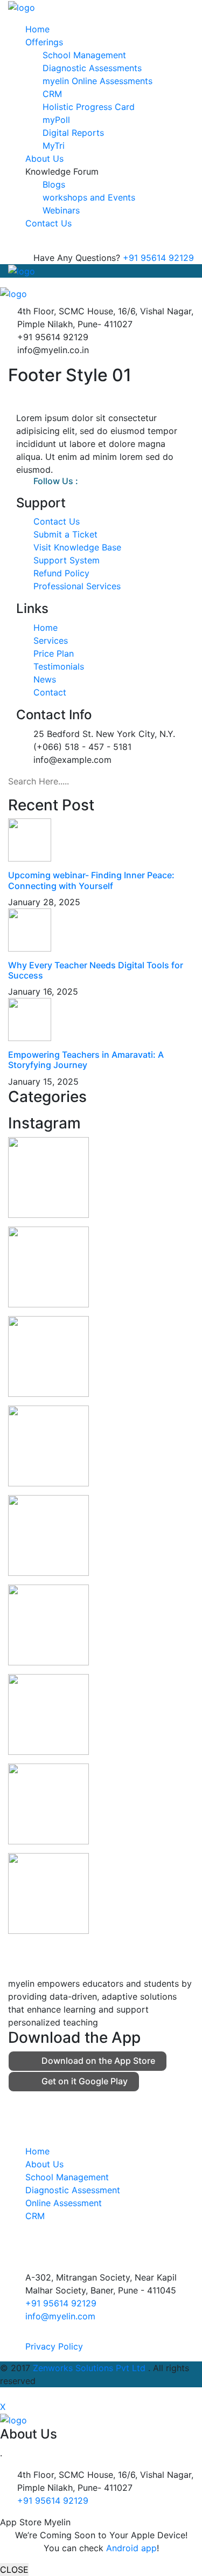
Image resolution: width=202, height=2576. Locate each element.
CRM (52, 94)
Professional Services (77, 586)
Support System (67, 560)
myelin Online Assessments (97, 81)
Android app (131, 2548)
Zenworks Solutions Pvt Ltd (90, 2368)
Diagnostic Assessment (73, 2190)
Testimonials (59, 666)
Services (51, 640)
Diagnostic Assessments (92, 68)
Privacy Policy (54, 2346)
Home (37, 29)
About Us (44, 159)
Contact (50, 692)
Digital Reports (73, 133)
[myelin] (22, 6)
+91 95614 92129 (158, 258)
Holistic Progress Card (89, 107)
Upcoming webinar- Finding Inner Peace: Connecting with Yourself (91, 880)
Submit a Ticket (65, 534)
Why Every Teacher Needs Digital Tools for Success (96, 970)
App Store (98, 2061)
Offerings (44, 42)
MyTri (54, 146)
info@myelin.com (60, 2316)
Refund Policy (61, 573)
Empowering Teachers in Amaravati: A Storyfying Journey (86, 1060)
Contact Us (48, 223)
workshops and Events (89, 197)
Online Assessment (64, 2203)
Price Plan (54, 653)
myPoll (56, 120)
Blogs (54, 184)
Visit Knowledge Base (77, 547)
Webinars (61, 210)
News (45, 679)
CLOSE (14, 2570)
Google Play (85, 2081)
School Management (84, 55)
